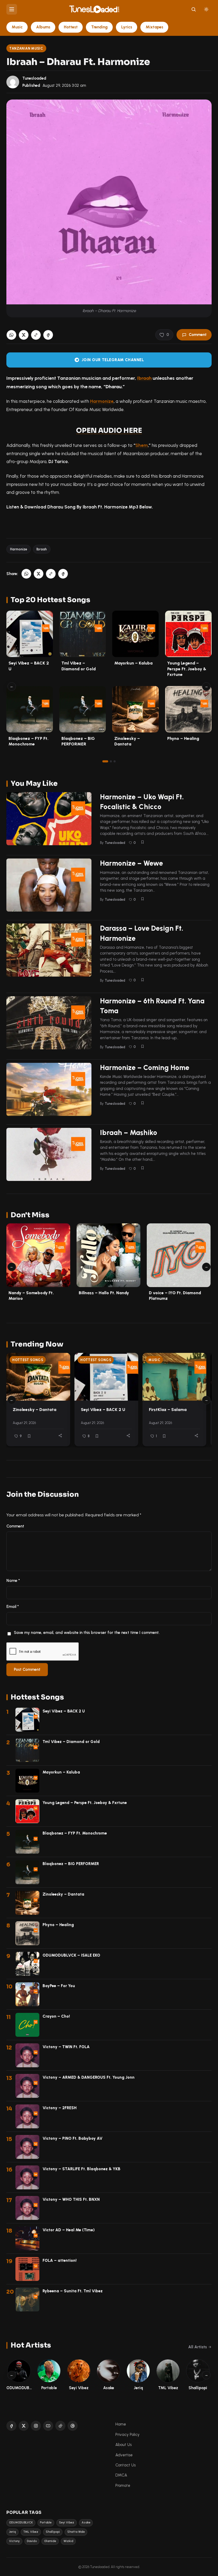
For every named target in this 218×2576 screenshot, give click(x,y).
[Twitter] (24, 2426)
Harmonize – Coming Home (145, 1068)
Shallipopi (53, 2532)
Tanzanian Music (26, 48)
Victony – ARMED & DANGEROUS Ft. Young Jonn (89, 2077)
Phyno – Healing (183, 738)
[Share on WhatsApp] (11, 335)
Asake (86, 2523)
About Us (123, 2445)
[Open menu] (12, 9)
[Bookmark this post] (142, 842)
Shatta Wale (76, 2532)
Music (17, 27)
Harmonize (102, 401)
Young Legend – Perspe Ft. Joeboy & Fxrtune (187, 669)
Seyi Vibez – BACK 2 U (103, 1410)
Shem (142, 445)
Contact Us (125, 2465)
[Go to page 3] (115, 761)
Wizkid (68, 2541)
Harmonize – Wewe (131, 863)
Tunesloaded (34, 78)
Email (13, 1607)
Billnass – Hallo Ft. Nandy (104, 1293)
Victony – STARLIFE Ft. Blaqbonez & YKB (81, 2169)
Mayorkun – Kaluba (133, 663)
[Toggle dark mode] (206, 9)
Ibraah (144, 378)
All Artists (198, 2347)
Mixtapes (154, 27)
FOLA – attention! (60, 2260)
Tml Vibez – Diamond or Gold (71, 1742)
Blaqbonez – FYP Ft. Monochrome (75, 1833)
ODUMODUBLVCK (21, 2523)
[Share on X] (24, 335)
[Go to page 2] (111, 761)
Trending (99, 27)
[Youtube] (48, 2426)
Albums (43, 27)
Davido (32, 2541)
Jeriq (12, 2532)
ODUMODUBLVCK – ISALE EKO (71, 1955)
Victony (14, 2541)
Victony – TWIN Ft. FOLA (66, 2047)
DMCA (121, 2475)
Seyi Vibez (67, 2523)
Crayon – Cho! (56, 2016)
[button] (36, 335)
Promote (123, 2486)
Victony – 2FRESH (60, 2108)
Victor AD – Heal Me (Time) (69, 2230)
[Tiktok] (60, 2426)
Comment (198, 335)
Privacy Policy (127, 2435)
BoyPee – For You (59, 1986)
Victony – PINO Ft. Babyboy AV (73, 2138)
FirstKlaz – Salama (168, 1410)
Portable (46, 2523)
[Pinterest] (73, 2426)
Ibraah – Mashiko (129, 1133)
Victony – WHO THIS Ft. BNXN (71, 2199)
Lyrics (127, 27)
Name (13, 1581)
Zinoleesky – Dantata (35, 1410)
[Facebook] (11, 2426)
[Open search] (194, 9)
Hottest (71, 27)
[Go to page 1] (105, 761)
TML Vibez (31, 2532)
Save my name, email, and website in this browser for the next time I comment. (87, 1633)
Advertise (124, 2455)
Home (121, 2424)
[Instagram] (36, 2426)
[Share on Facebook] (48, 335)
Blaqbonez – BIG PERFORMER (71, 1864)
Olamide (50, 2541)
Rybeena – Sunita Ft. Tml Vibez (73, 2291)
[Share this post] (60, 1436)
